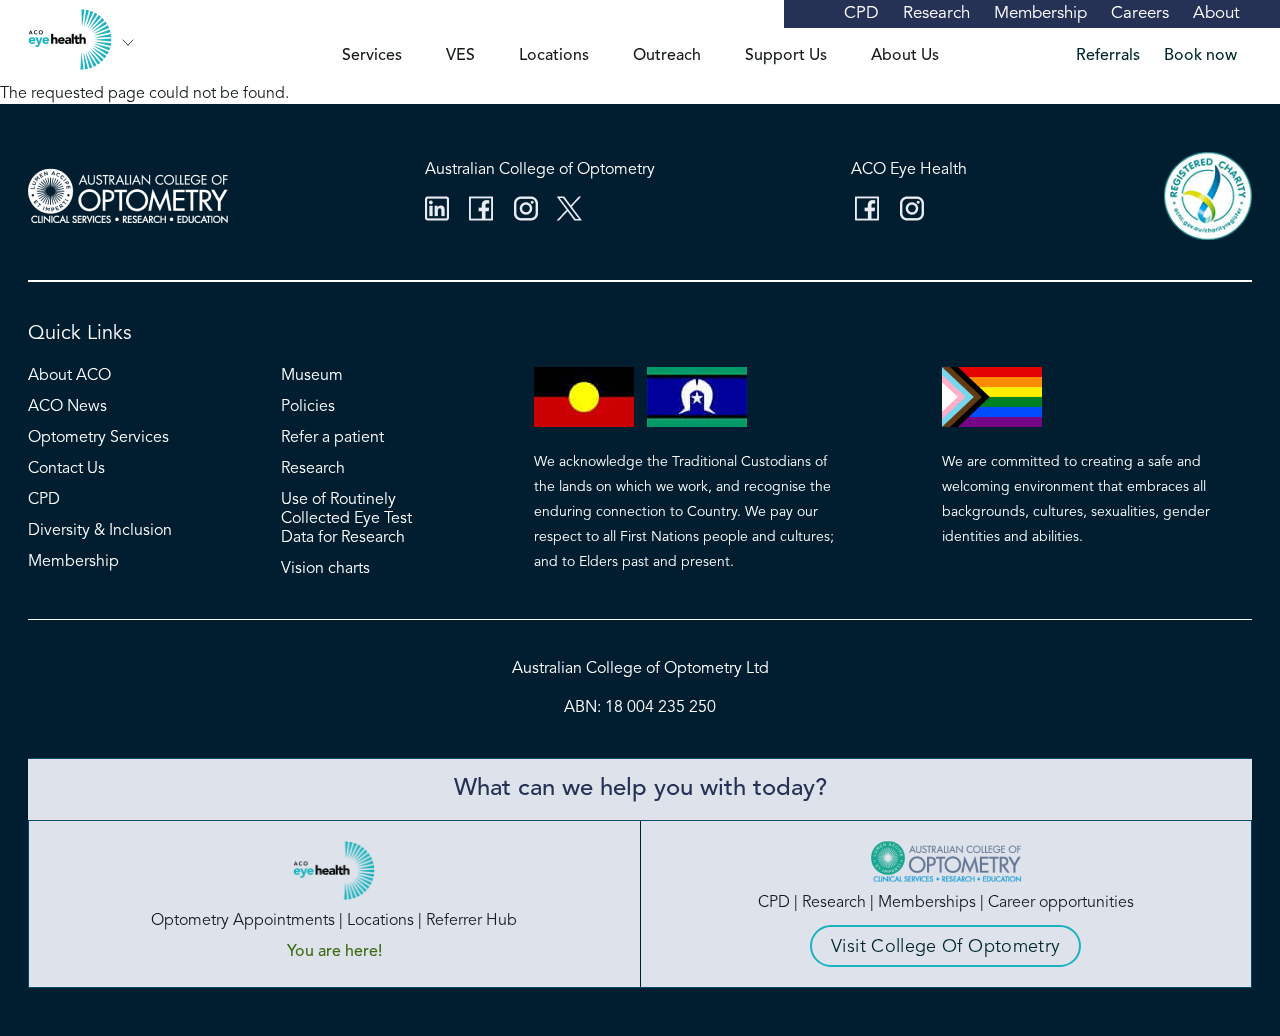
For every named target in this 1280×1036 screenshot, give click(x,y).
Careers (1140, 13)
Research (936, 13)
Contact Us (66, 469)
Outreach (667, 56)
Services (372, 56)
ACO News (67, 407)
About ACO (69, 376)
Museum (312, 376)
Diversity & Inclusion (100, 531)
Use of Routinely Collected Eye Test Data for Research (346, 519)
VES (460, 56)
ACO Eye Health (909, 170)
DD (128, 43)
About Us (905, 56)
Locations (554, 56)
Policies (308, 407)
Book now (1200, 56)
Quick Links (80, 334)
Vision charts (325, 569)
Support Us (786, 56)
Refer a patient (332, 438)
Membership (1040, 13)
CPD (861, 13)
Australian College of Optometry (540, 170)
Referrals (1108, 56)
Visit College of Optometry (945, 947)
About (1216, 13)
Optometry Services (98, 438)
